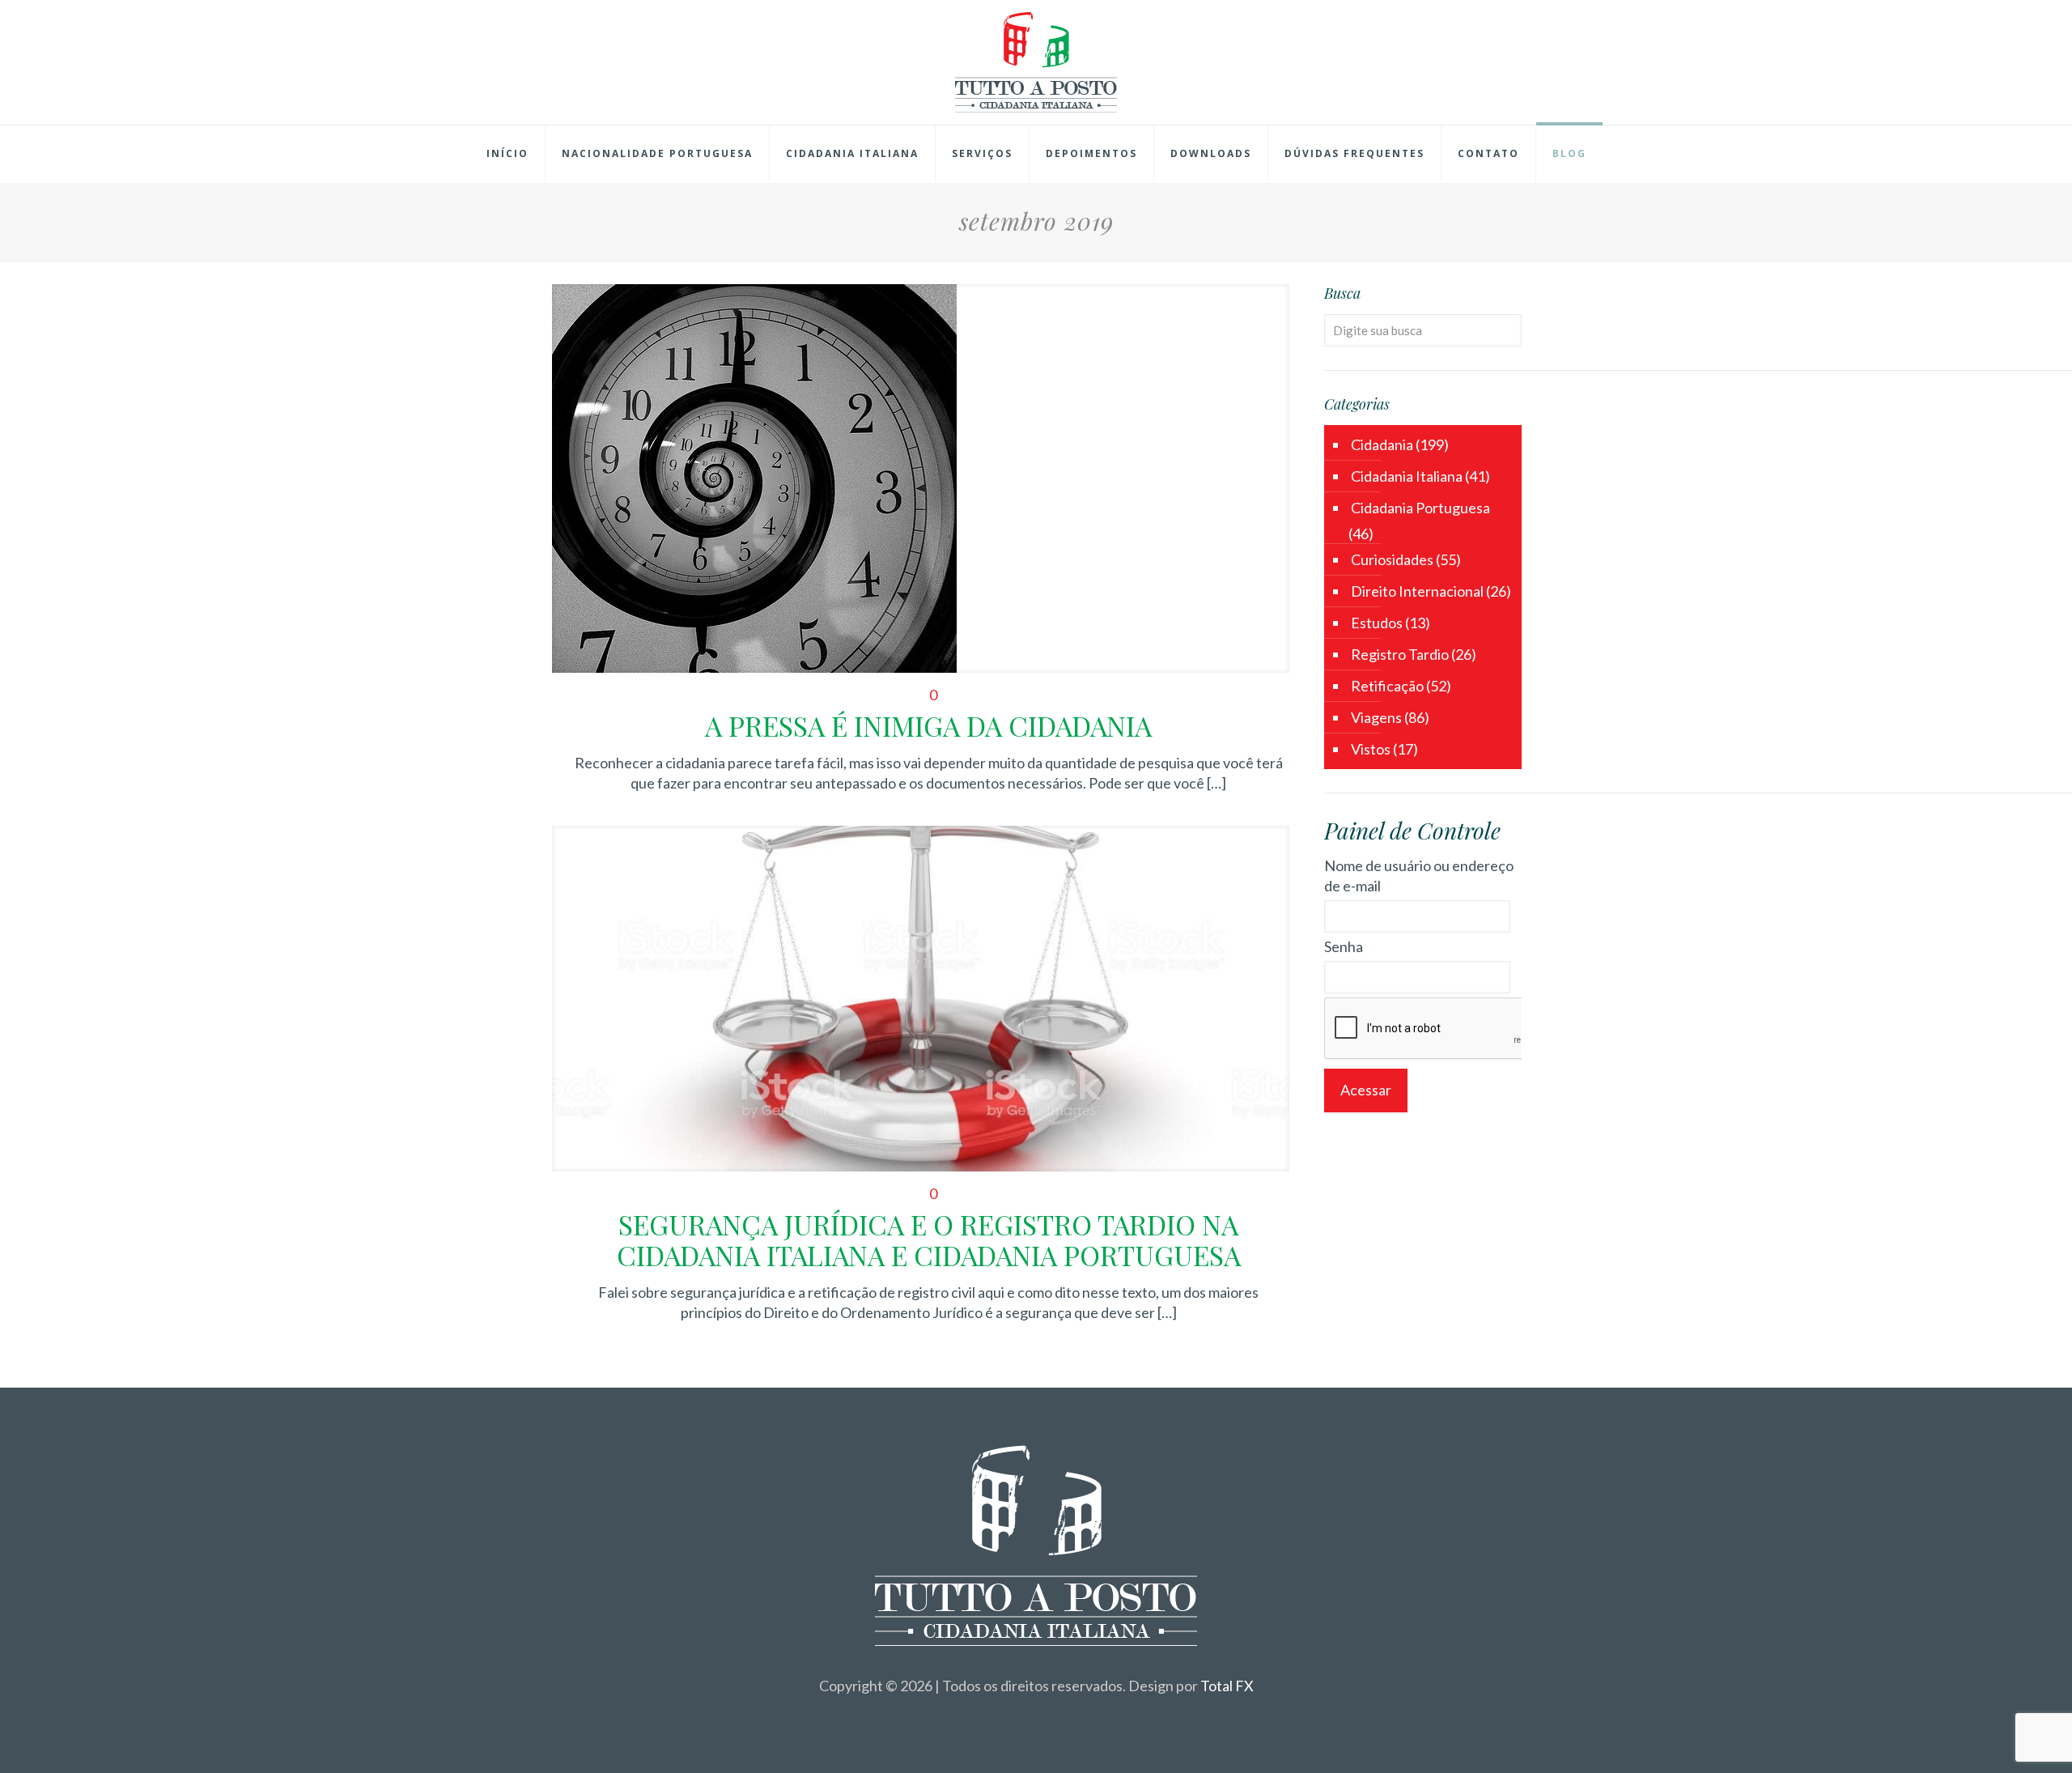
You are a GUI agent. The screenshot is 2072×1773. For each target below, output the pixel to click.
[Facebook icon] (1019, 1715)
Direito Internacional (1417, 591)
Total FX (1227, 1686)
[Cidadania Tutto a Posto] (1036, 62)
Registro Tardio (1400, 654)
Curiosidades (1392, 559)
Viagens (1376, 717)
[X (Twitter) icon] (1036, 1715)
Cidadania (1382, 444)
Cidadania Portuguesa (1420, 508)
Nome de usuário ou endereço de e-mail (1419, 876)
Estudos (1377, 623)
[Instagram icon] (1053, 1715)
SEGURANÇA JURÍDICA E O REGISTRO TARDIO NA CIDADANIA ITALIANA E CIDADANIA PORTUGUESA (929, 1239)
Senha (1344, 946)
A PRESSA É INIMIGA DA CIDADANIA (928, 725)
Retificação (1387, 686)
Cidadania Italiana (1407, 476)
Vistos (1371, 749)
